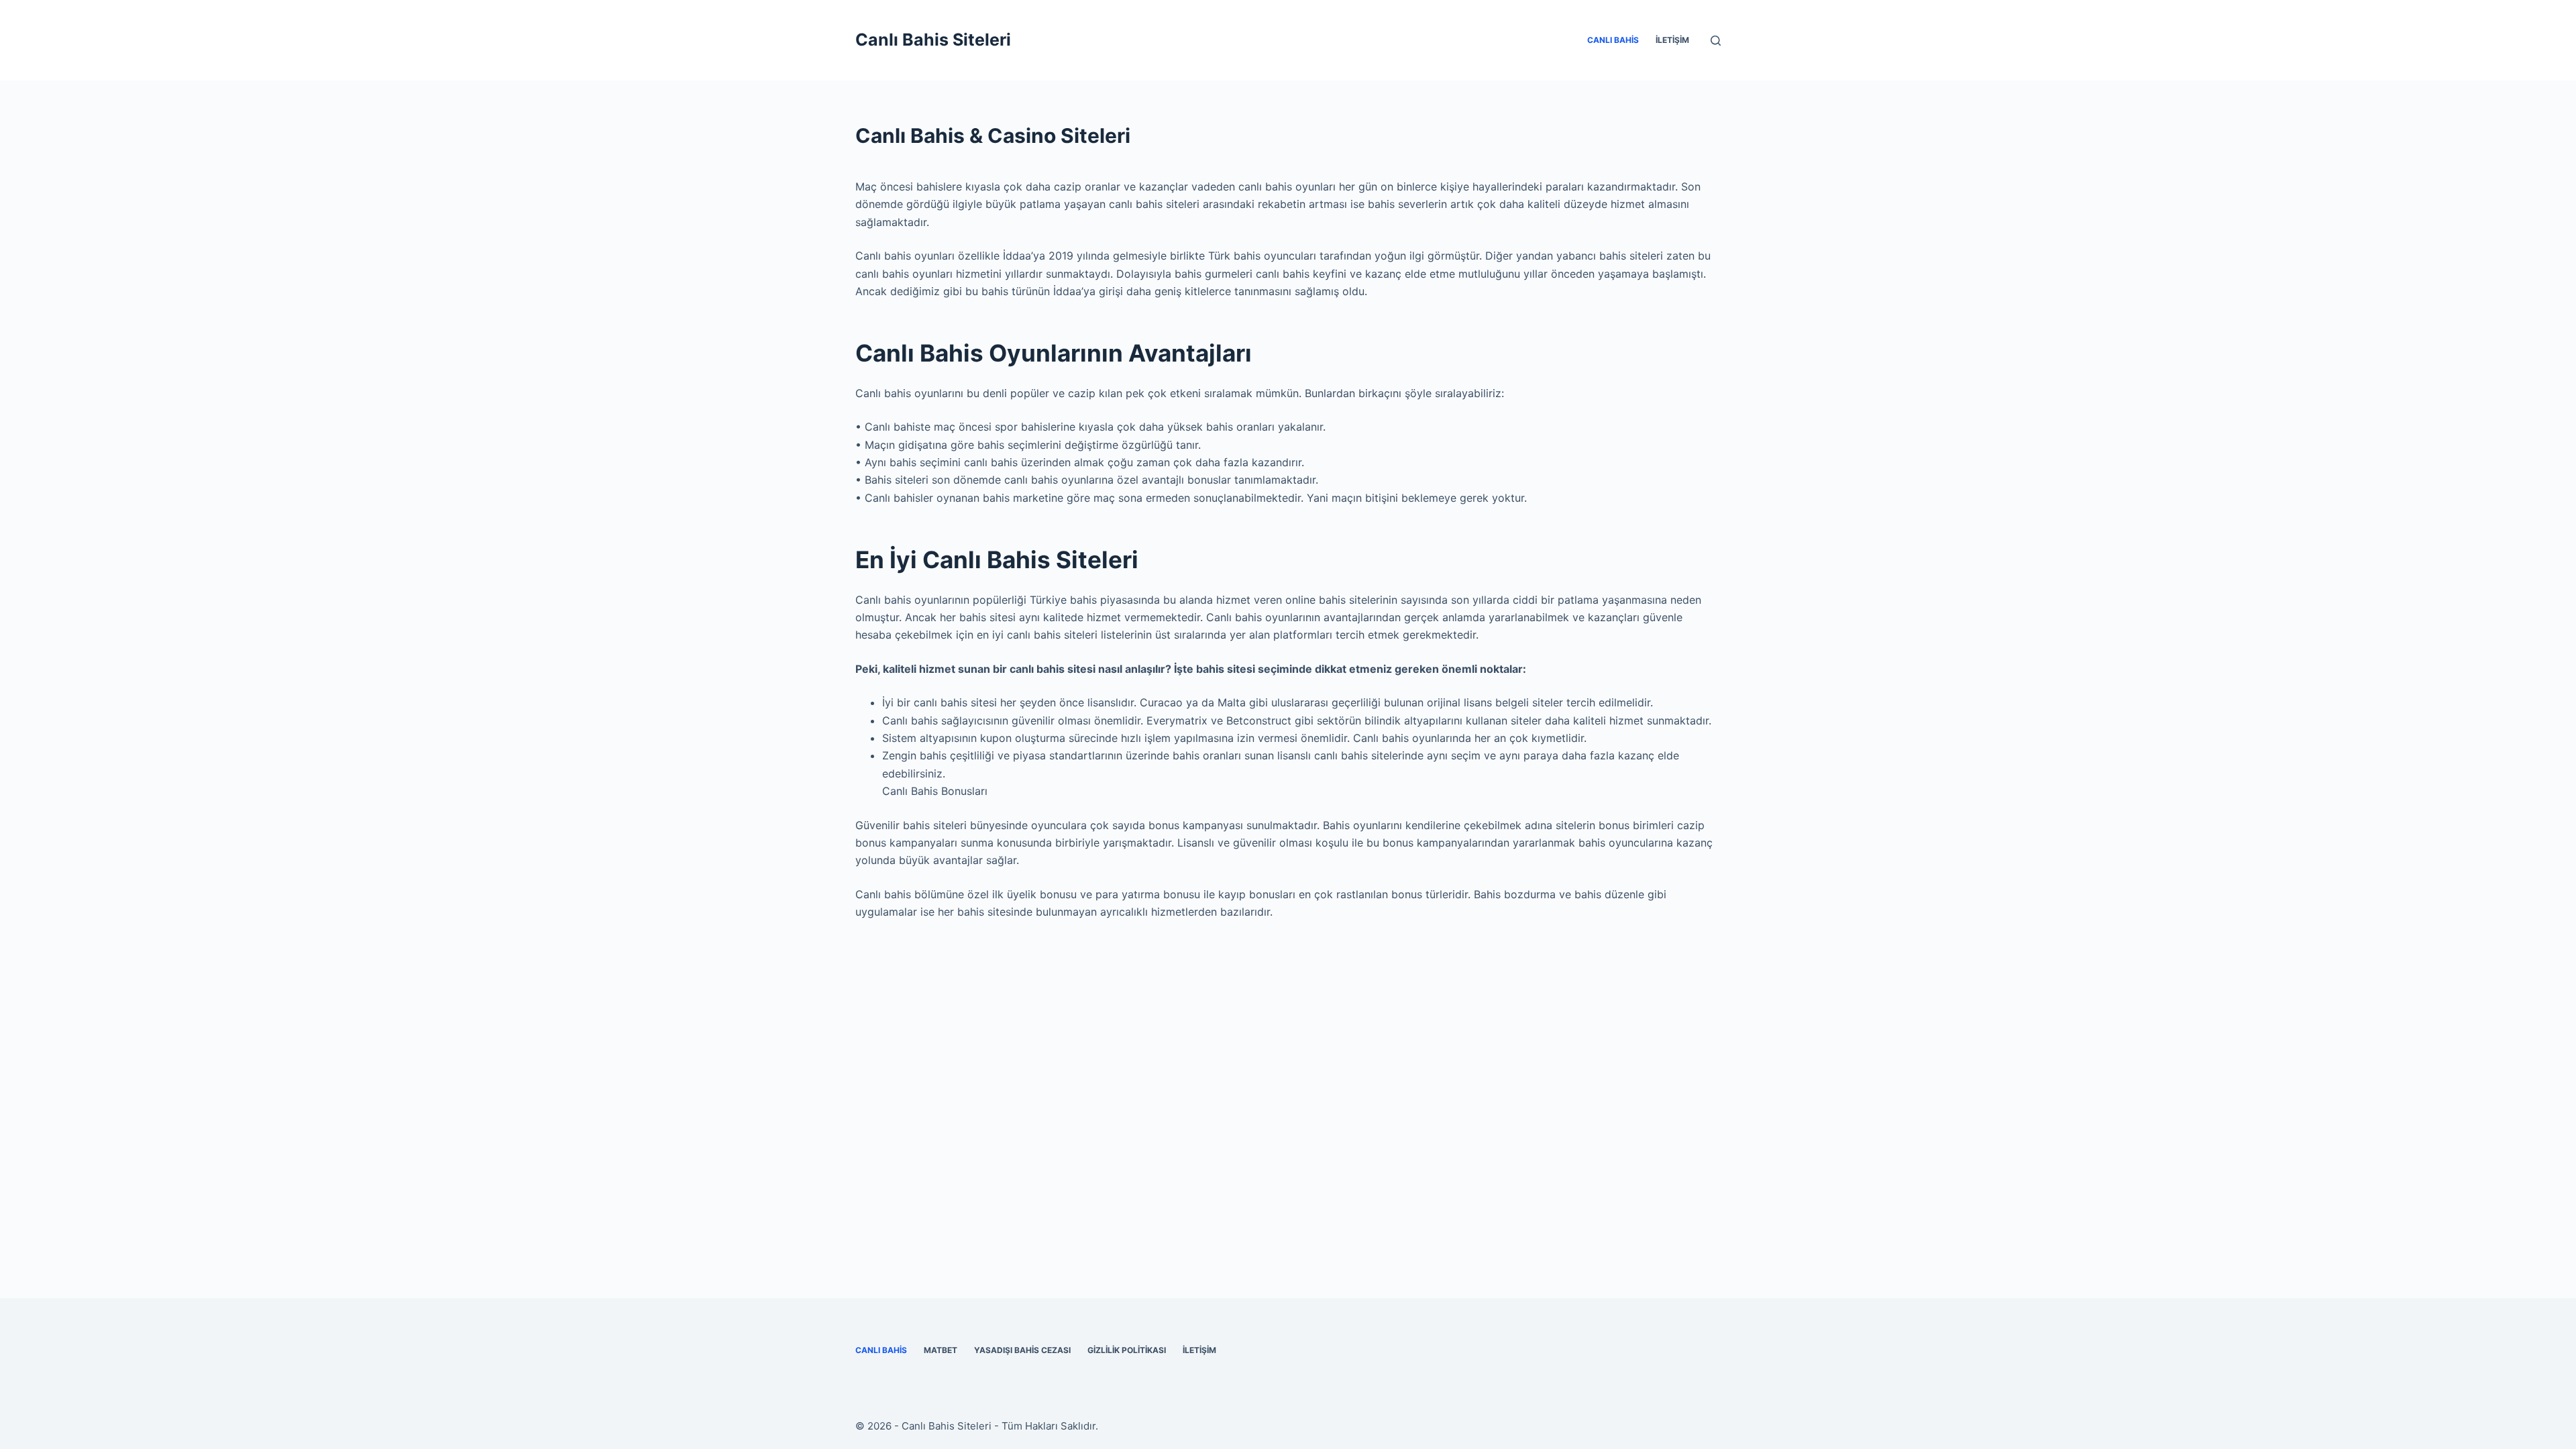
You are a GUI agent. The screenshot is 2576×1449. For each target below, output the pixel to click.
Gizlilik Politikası (1127, 1350)
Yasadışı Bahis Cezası (1022, 1350)
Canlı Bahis (1613, 40)
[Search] (1716, 41)
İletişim (1672, 40)
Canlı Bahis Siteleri (933, 40)
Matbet (941, 1350)
